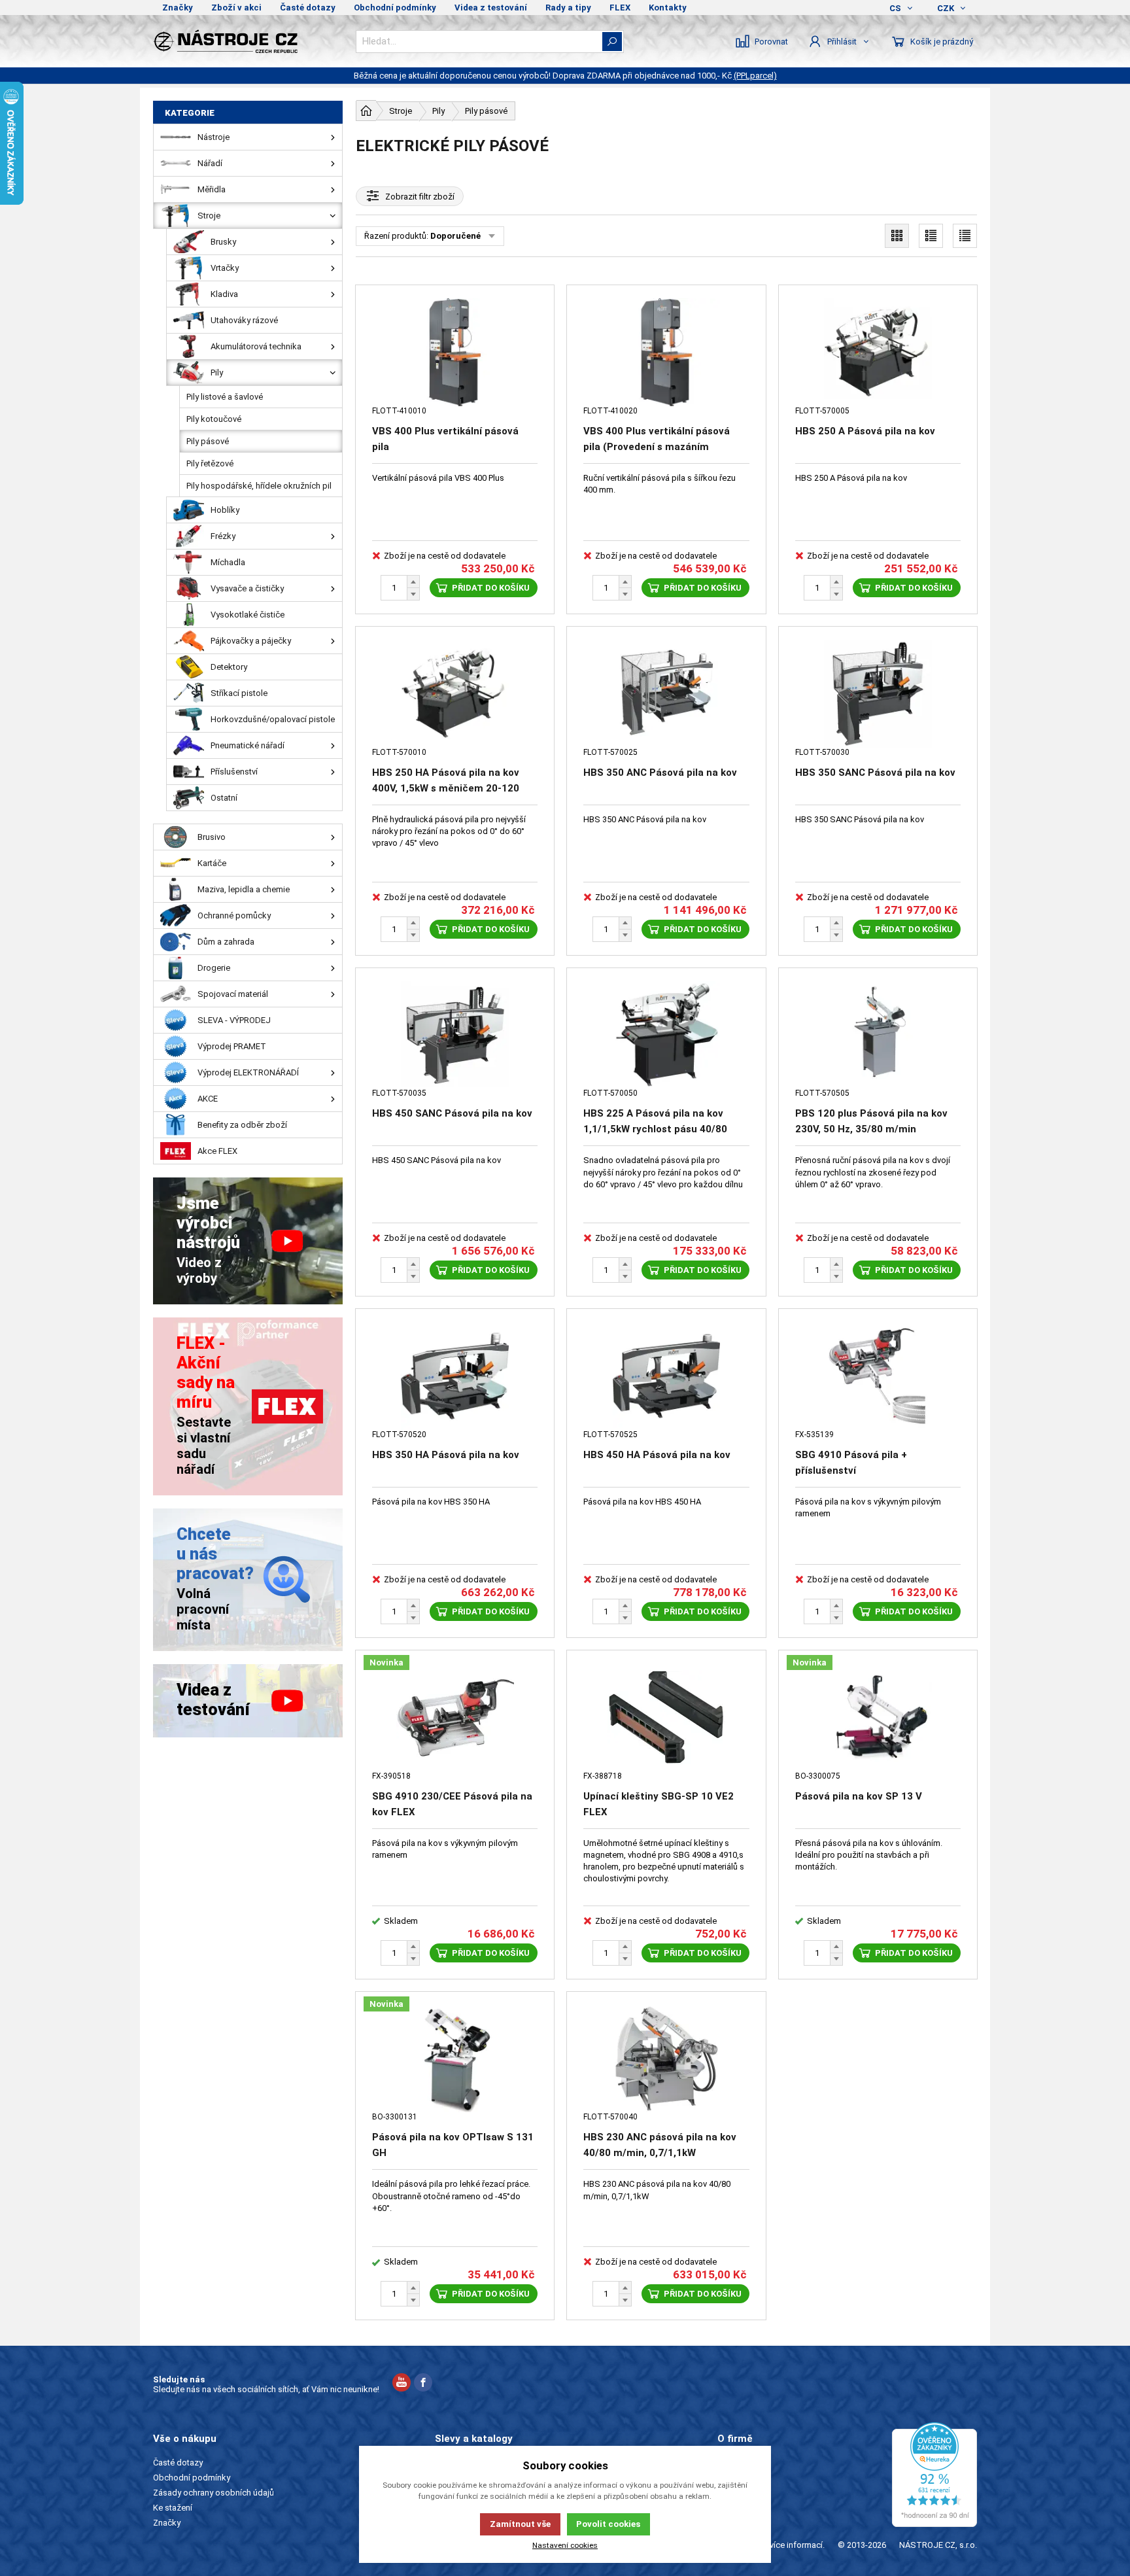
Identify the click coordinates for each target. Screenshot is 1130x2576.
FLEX (620, 8)
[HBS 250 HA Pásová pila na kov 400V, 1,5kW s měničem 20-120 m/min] (455, 694)
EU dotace (737, 2508)
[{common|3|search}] (612, 42)
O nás (728, 2463)
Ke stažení (173, 2508)
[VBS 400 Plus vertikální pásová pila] (455, 352)
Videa (728, 2493)
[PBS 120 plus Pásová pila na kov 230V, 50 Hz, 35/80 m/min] (878, 1035)
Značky (178, 8)
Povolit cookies (608, 2524)
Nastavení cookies (565, 2545)
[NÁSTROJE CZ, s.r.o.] (248, 41)
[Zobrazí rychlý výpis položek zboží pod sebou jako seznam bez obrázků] (965, 236)
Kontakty (668, 8)
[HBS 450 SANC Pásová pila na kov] (455, 1035)
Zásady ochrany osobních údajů (214, 2493)
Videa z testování (491, 8)
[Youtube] (402, 2384)
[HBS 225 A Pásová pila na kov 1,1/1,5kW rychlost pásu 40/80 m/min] (666, 1035)
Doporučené (455, 236)
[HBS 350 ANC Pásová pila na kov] (666, 694)
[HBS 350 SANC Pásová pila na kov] (878, 694)
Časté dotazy (308, 8)
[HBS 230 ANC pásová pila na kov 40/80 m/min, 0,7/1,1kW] (666, 2059)
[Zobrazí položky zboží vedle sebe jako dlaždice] (897, 236)
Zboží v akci (236, 8)
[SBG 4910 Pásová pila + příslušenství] (878, 1376)
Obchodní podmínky (395, 8)
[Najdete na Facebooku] (423, 2384)
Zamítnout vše (520, 2524)
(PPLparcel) (755, 76)
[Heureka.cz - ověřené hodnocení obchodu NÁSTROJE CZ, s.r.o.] (934, 2475)
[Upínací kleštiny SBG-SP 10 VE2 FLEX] (666, 1717)
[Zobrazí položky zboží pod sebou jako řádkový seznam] (931, 236)
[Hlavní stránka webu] (366, 111)
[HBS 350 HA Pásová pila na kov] (455, 1376)
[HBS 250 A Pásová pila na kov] (878, 352)
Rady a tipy (568, 8)
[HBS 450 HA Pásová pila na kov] (666, 1376)
